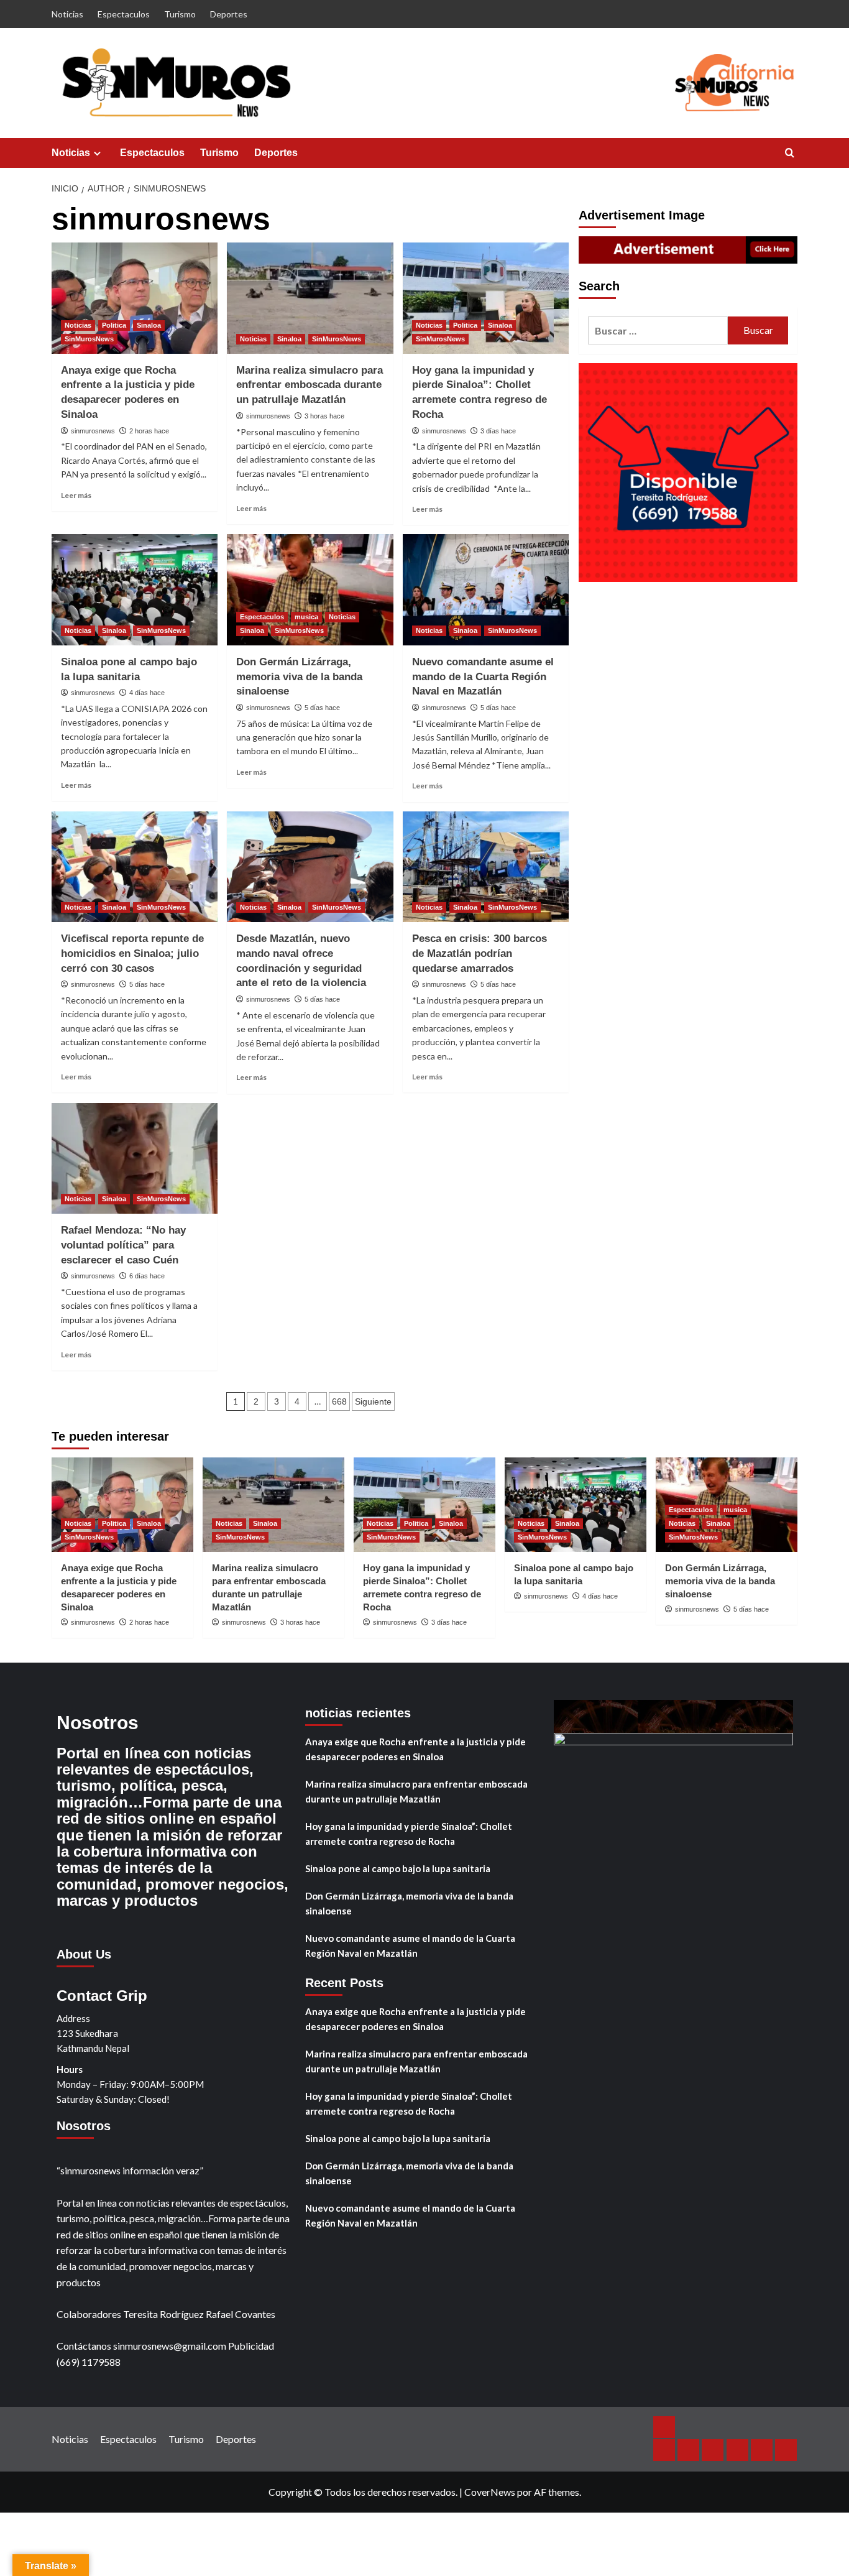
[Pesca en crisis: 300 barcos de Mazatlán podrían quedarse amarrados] (486, 867)
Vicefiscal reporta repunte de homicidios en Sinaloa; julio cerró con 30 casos (132, 953)
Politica (114, 325)
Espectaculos (124, 14)
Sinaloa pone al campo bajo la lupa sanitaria (398, 1868)
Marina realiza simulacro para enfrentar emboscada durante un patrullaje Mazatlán (310, 385)
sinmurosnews (93, 431)
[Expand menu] (97, 153)
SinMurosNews (89, 339)
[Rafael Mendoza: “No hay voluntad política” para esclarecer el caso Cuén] (135, 1158)
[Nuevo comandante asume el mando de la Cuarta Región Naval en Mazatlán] (486, 589)
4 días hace (147, 693)
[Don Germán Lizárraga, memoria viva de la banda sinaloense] (310, 589)
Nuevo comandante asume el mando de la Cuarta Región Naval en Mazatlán (483, 677)
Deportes (229, 14)
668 (339, 1401)
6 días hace (147, 1276)
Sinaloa (149, 325)
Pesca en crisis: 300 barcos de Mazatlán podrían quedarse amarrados (480, 953)
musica (306, 617)
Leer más (76, 495)
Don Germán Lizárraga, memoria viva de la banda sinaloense (299, 677)
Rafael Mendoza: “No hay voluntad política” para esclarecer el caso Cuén (123, 1245)
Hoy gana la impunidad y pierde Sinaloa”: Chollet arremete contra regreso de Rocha (409, 1834)
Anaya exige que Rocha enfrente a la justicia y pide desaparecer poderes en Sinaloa (415, 1749)
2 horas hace (149, 431)
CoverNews (490, 2492)
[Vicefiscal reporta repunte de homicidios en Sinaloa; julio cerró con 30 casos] (135, 867)
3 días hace (498, 431)
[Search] (790, 153)
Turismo (180, 14)
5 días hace (322, 708)
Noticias (67, 14)
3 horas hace (324, 416)
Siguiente (373, 1401)
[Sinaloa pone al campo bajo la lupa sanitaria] (135, 589)
